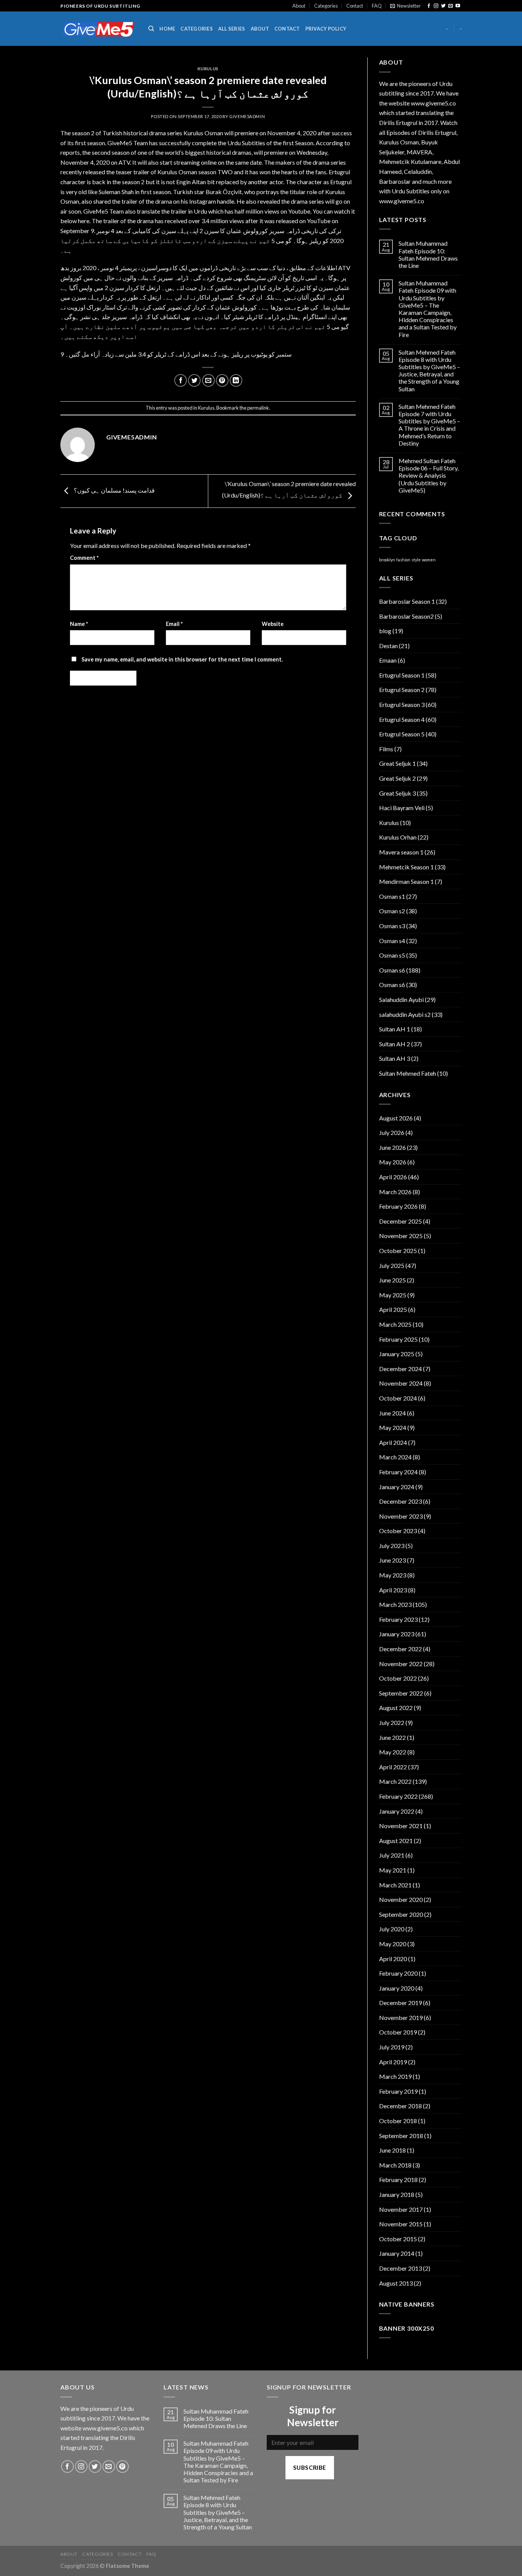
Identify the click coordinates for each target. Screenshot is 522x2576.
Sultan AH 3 (395, 1058)
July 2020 (392, 1929)
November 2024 (401, 1383)
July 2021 (392, 1855)
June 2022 (392, 1737)
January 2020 (397, 1988)
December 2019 (400, 2003)
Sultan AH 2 (395, 1044)
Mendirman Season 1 (406, 881)
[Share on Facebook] (181, 380)
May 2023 (393, 1575)
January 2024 (397, 1487)
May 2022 (393, 1752)
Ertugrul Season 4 (402, 719)
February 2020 (398, 1973)
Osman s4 (392, 941)
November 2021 (401, 1826)
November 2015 (401, 2224)
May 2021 (393, 1870)
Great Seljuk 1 (397, 763)
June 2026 (392, 1147)
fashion (403, 560)
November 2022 (401, 1664)
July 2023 (392, 1546)
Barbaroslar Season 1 (407, 601)
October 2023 (398, 1531)
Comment (84, 558)
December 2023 (400, 1501)
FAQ (377, 6)
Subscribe (310, 2467)
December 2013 (400, 2268)
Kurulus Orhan (398, 837)
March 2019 (395, 2076)
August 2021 (396, 1841)
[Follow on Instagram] (436, 6)
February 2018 (398, 2180)
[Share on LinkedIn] (236, 380)
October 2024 (398, 1398)
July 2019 (392, 2047)
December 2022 (400, 1649)
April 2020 (393, 1959)
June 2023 (392, 1560)
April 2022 (393, 1767)
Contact (355, 6)
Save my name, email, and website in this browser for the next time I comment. (182, 659)
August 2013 (396, 2283)
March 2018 (395, 2165)
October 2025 (398, 1251)
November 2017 (401, 2209)
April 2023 (393, 1590)
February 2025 (398, 1339)
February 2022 (398, 1796)
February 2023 (398, 1619)
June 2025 (392, 1280)
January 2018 (397, 2194)
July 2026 (392, 1132)
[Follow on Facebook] (429, 6)
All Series (232, 29)
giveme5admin (247, 116)
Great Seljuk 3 (397, 793)
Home (167, 29)
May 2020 (393, 1944)
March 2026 (395, 1192)
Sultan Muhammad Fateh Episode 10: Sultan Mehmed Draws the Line (428, 254)
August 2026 (396, 1118)
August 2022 (396, 1708)
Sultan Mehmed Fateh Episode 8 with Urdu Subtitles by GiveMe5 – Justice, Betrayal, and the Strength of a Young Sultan (429, 370)
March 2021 (395, 1885)
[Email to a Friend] (208, 380)
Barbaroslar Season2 (406, 616)
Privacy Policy (326, 29)
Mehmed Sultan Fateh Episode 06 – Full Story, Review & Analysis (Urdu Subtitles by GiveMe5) (429, 475)
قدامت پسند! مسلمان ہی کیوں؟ (114, 490)
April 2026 (393, 1177)
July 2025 (392, 1265)
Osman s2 (392, 911)
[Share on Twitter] (194, 380)
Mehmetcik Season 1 (406, 867)
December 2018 (400, 2106)
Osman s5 (392, 955)
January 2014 (397, 2253)
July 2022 (392, 1722)
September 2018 (401, 2136)
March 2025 (395, 1324)
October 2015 (398, 2239)
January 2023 (397, 1634)
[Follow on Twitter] (443, 6)
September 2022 (401, 1693)
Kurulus (208, 69)
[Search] (151, 29)
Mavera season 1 (401, 852)
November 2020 (401, 1899)
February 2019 (398, 2091)
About (299, 6)
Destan (388, 646)
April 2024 (393, 1442)
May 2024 (393, 1427)
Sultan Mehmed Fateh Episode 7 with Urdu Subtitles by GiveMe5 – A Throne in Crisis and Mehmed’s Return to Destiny (429, 425)
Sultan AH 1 (395, 1029)
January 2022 (397, 1811)
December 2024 (400, 1369)
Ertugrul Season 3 (402, 704)
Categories (326, 6)
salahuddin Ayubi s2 (405, 1014)
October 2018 (398, 2121)
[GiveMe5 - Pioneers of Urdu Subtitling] (99, 29)
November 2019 (401, 2018)
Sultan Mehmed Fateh (408, 1073)
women (429, 560)
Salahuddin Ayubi (401, 999)
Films (386, 749)
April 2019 (393, 2062)
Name (79, 624)
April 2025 (393, 1309)
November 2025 (401, 1236)
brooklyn (387, 560)
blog (385, 631)
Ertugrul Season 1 (402, 675)
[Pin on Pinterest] (222, 380)
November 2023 (401, 1516)
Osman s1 (392, 896)
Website (273, 624)
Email (174, 624)
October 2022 (398, 1678)
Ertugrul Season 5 (402, 734)
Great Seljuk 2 (397, 778)
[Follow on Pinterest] (122, 2467)
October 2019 (398, 2032)
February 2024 (398, 1472)
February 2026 (398, 1206)
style (416, 560)
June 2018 (392, 2150)
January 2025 (397, 1354)
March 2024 (395, 1457)
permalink (258, 408)
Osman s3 (392, 926)
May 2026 (393, 1162)
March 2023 (395, 1604)
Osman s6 (392, 970)
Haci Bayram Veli (402, 808)
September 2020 (401, 1914)
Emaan (388, 660)
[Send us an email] (451, 6)
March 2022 (395, 1781)
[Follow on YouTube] (458, 6)
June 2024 (392, 1413)
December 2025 (400, 1221)
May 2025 (393, 1295)
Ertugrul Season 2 (402, 690)
